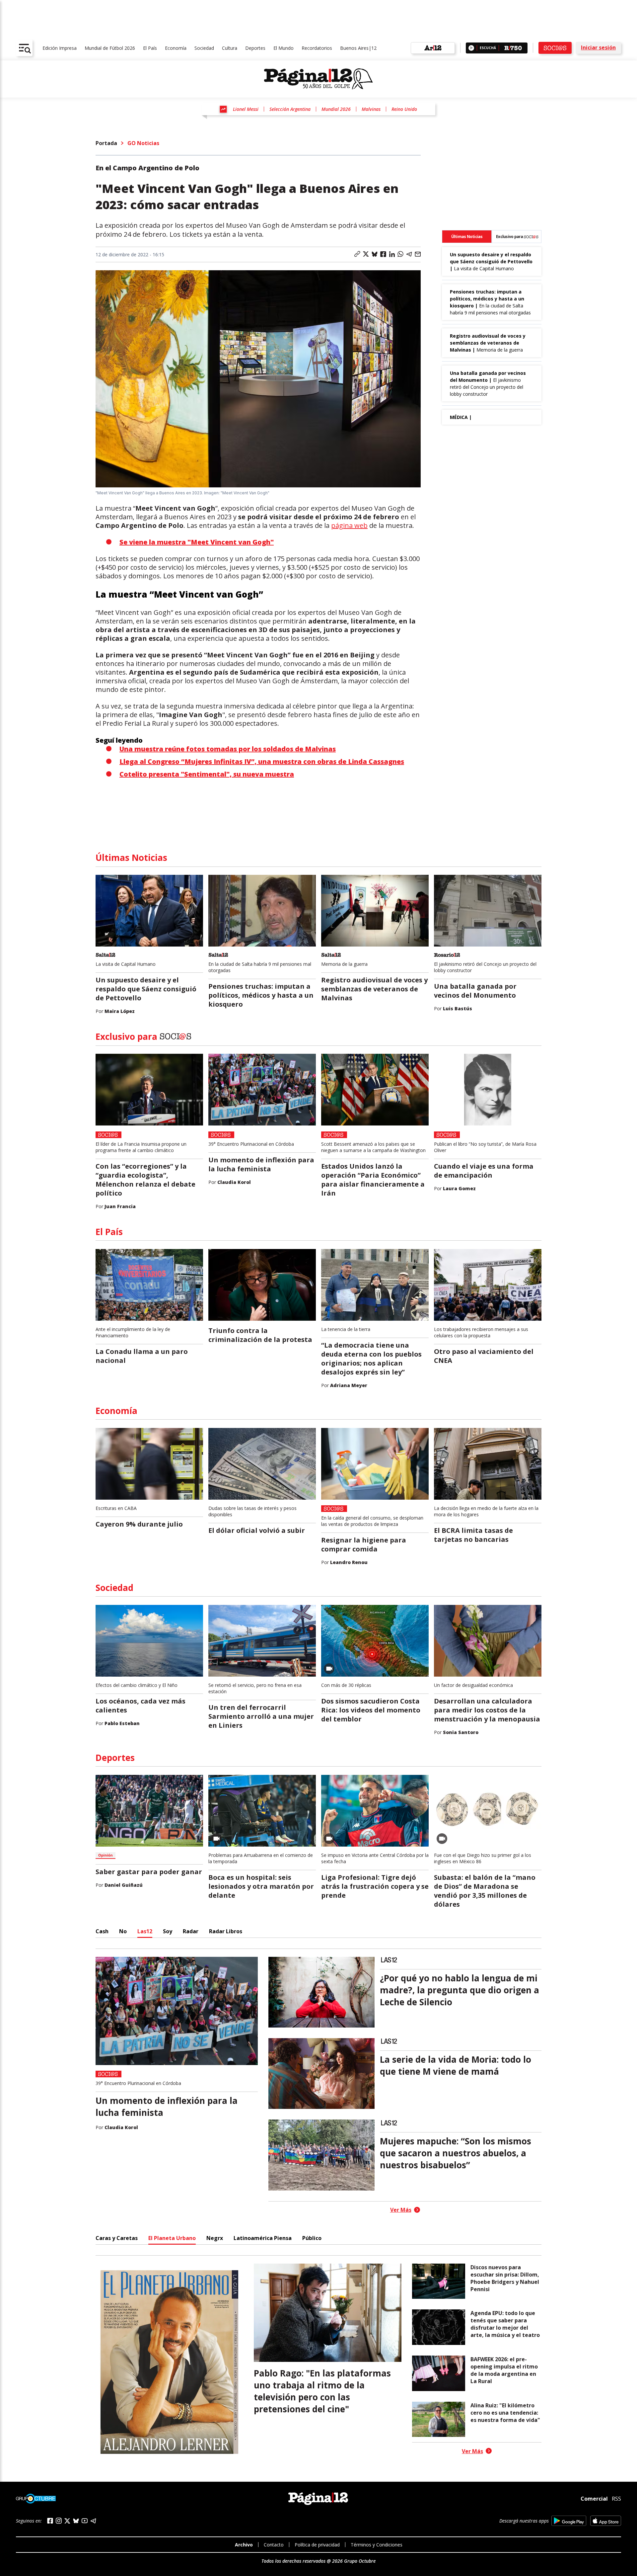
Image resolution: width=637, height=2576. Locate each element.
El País (150, 48)
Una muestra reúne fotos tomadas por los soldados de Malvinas (228, 749)
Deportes (255, 48)
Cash (102, 1931)
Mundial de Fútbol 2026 (110, 48)
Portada (106, 143)
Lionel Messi (246, 109)
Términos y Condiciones (377, 2545)
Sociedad (204, 48)
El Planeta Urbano (172, 2238)
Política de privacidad (317, 2545)
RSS (616, 2499)
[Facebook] (50, 2521)
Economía (176, 48)
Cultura (230, 48)
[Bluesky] (76, 2521)
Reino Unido (404, 109)
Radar (191, 1931)
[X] (67, 2521)
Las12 (145, 1931)
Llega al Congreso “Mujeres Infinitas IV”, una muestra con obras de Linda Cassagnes (262, 761)
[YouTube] (85, 2521)
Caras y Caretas (117, 2238)
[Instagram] (59, 2521)
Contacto (274, 2545)
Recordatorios (317, 48)
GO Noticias (143, 143)
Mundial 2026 (336, 109)
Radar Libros (226, 1931)
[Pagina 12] (318, 79)
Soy (168, 1931)
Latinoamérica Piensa (263, 2238)
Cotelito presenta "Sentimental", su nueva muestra (207, 774)
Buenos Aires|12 (358, 48)
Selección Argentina (290, 109)
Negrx (215, 2238)
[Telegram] (93, 2521)
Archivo (244, 2545)
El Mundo (283, 48)
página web (349, 525)
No (123, 1931)
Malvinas (371, 109)
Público (312, 2238)
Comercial (594, 2498)
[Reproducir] (471, 48)
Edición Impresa (60, 48)
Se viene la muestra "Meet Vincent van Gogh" (197, 542)
